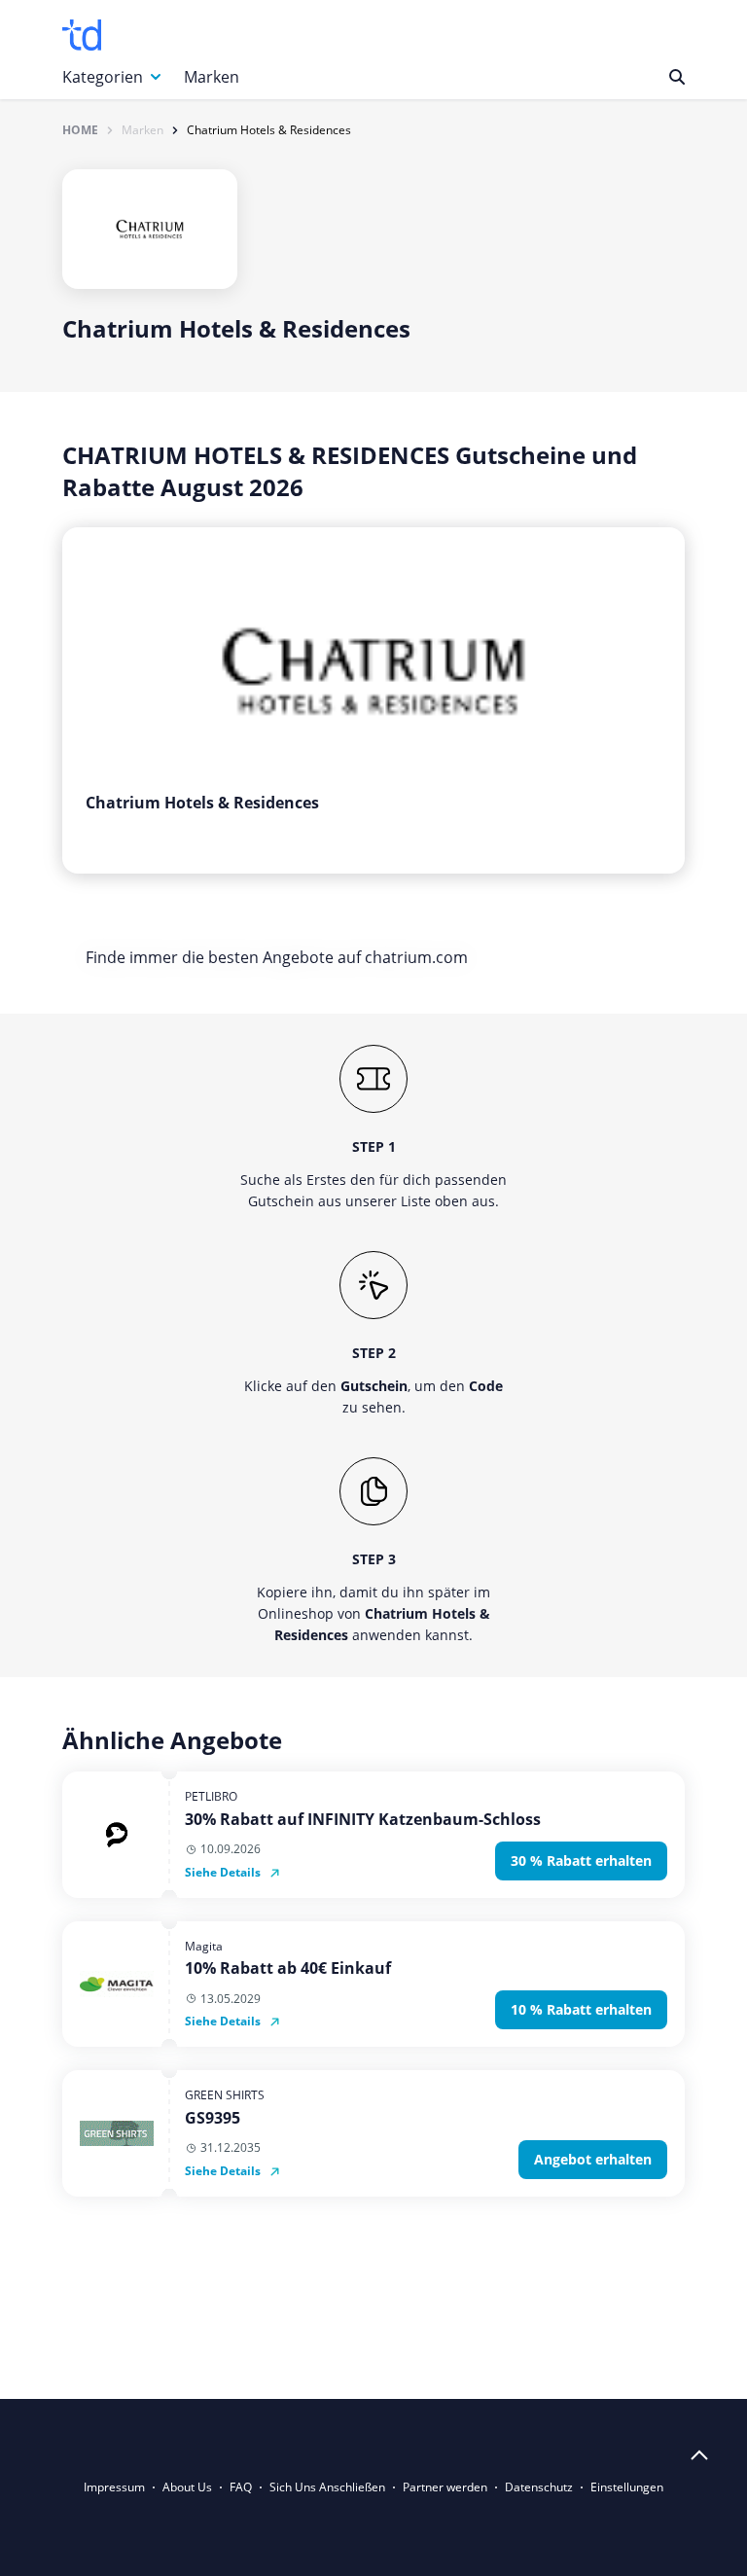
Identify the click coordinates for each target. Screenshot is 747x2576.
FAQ (241, 2487)
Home (80, 130)
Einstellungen (627, 2487)
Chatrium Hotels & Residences (269, 130)
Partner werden (445, 2487)
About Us (187, 2487)
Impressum (114, 2487)
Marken (212, 77)
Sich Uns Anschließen (327, 2487)
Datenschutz (539, 2487)
